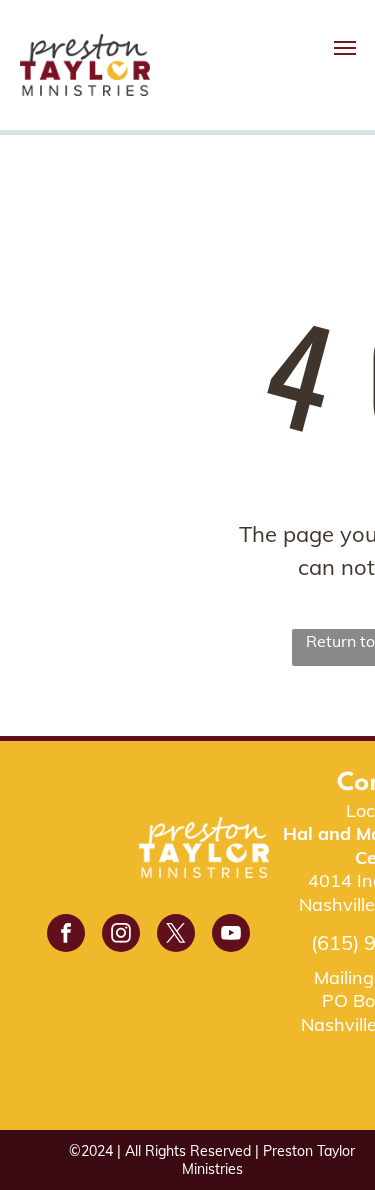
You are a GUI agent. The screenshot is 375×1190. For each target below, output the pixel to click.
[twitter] (176, 935)
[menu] (345, 48)
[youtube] (231, 935)
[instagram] (121, 935)
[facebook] (66, 935)
